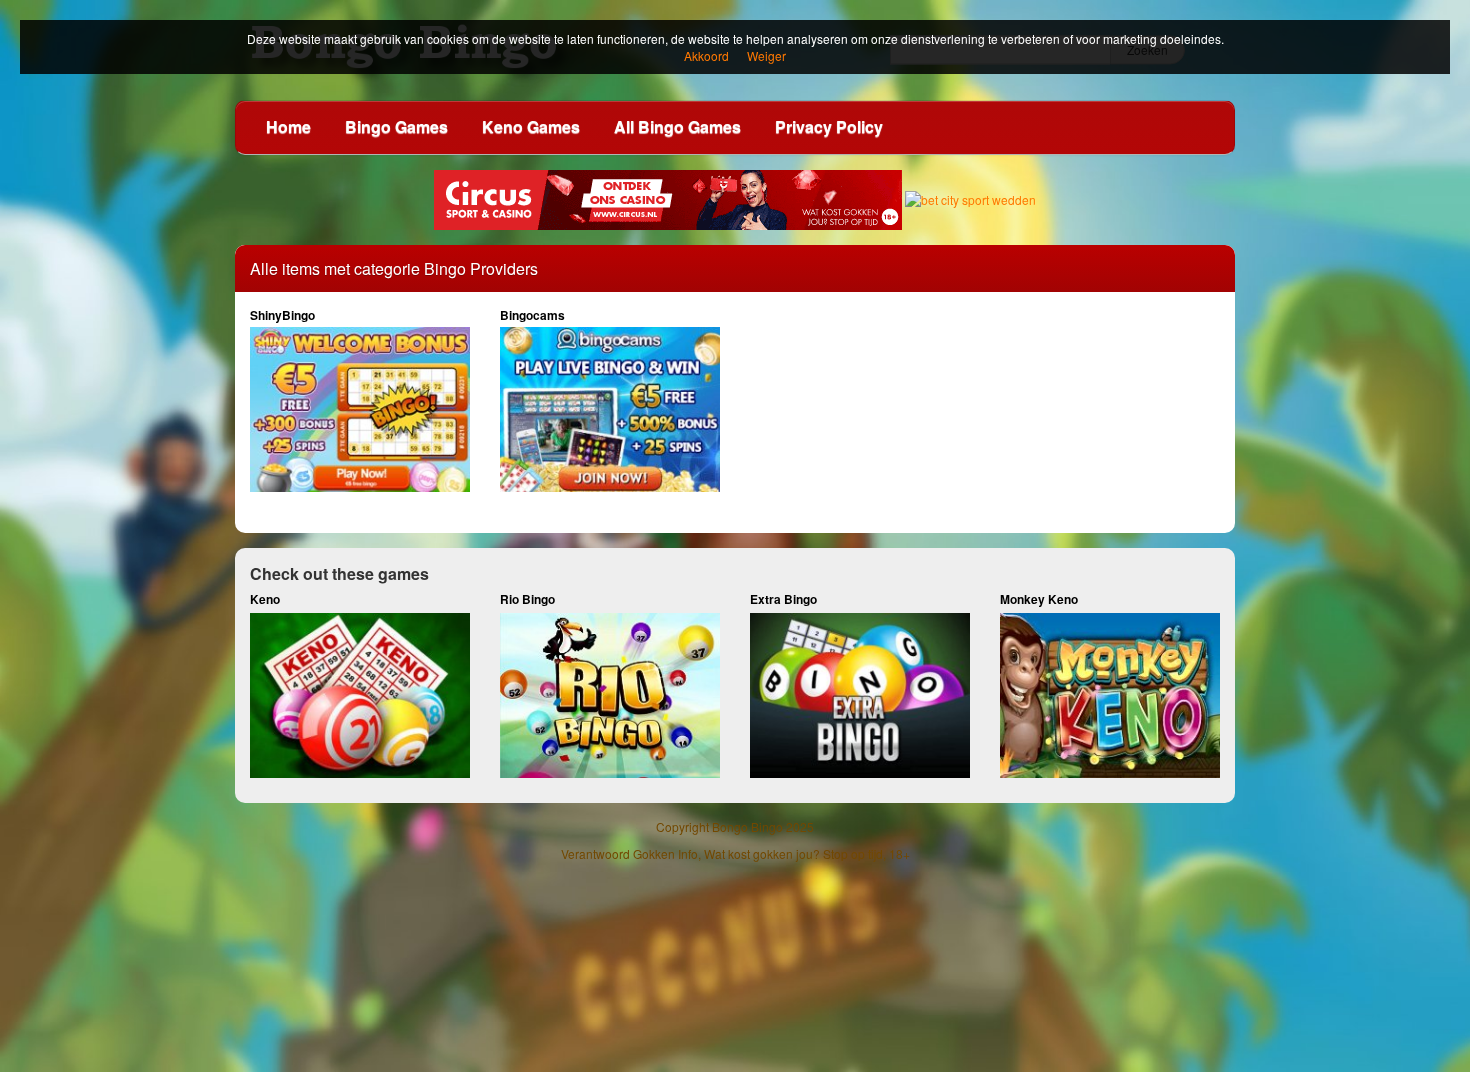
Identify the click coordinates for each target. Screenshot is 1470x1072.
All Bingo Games (677, 126)
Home (288, 126)
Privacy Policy (829, 126)
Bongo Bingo (747, 826)
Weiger (766, 55)
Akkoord (706, 55)
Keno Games (531, 126)
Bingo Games (396, 126)
